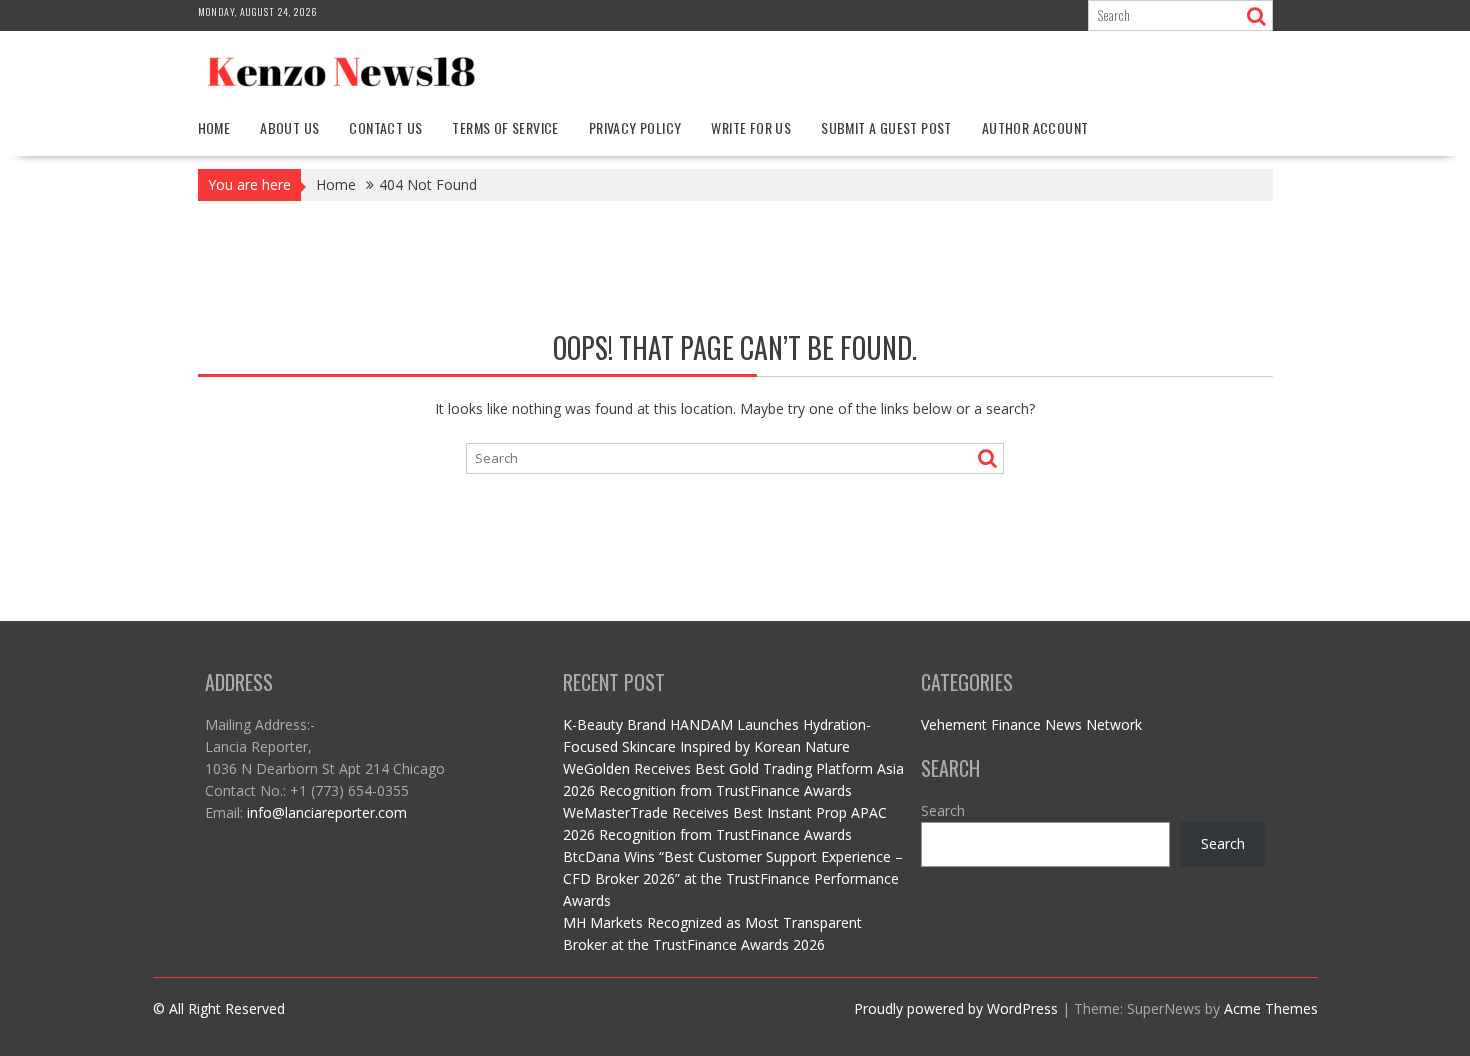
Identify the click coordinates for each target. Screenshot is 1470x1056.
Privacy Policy (635, 127)
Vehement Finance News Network (1031, 724)
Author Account (1035, 127)
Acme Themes (1271, 1008)
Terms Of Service (505, 127)
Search (943, 810)
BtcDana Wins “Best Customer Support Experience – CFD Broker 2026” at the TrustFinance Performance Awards (733, 878)
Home (214, 127)
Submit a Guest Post (886, 127)
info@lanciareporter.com (327, 812)
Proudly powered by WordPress (956, 1008)
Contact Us (385, 127)
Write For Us (751, 127)
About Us (289, 127)
